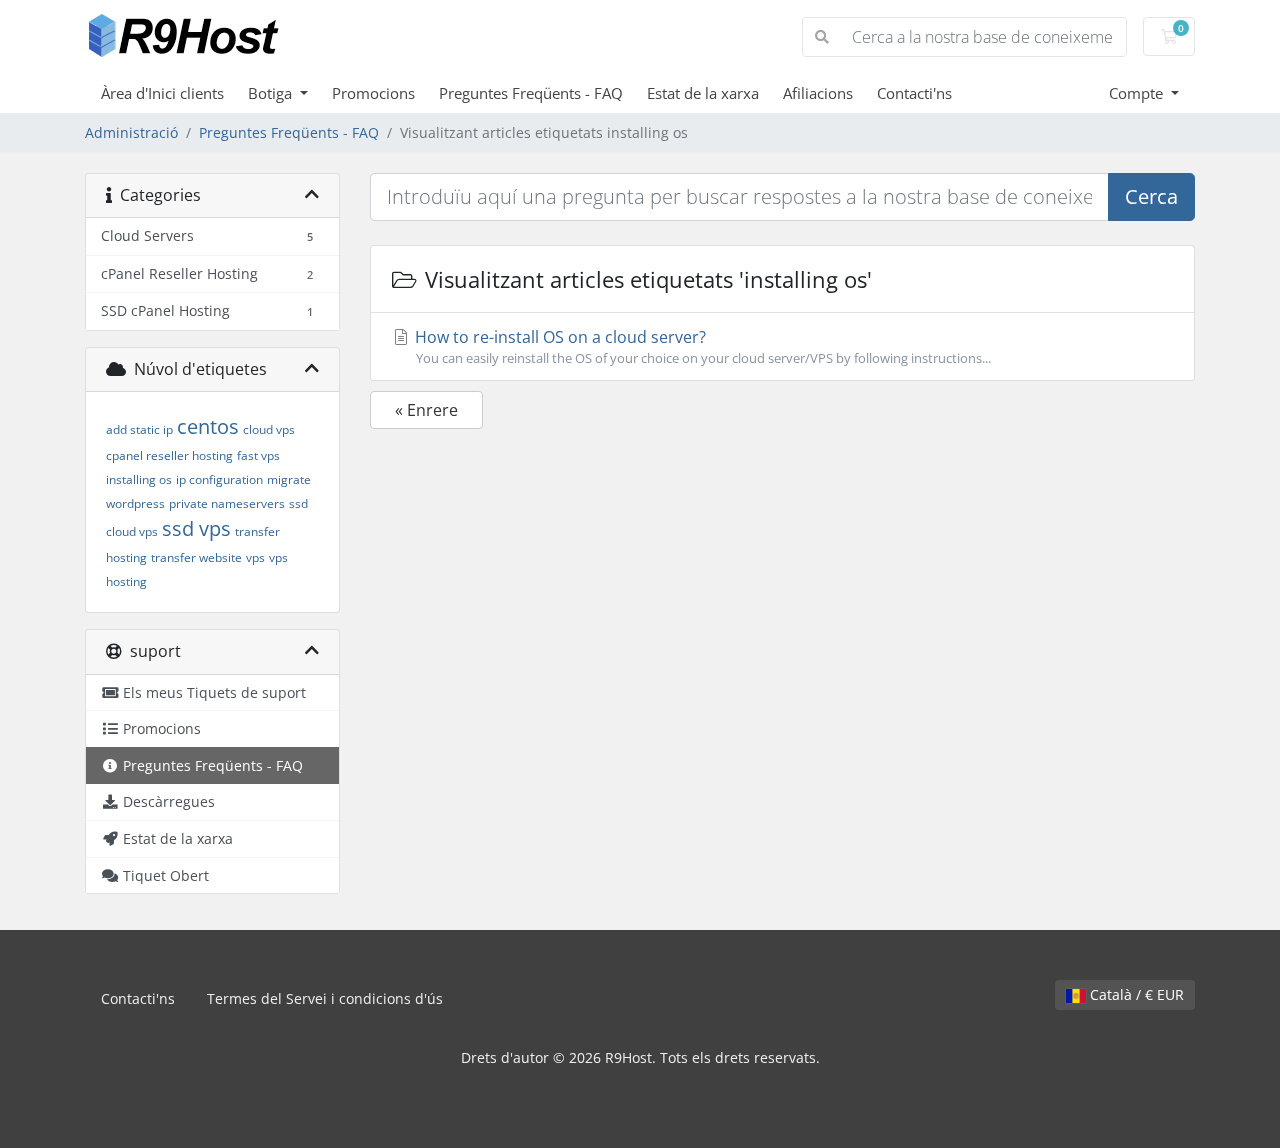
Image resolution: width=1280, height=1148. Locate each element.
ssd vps (196, 528)
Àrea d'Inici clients (162, 93)
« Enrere (426, 410)
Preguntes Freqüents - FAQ (531, 93)
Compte (1138, 93)
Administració (131, 132)
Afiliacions (818, 93)
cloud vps (269, 429)
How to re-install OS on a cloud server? (701, 346)
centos (208, 426)
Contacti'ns (914, 93)
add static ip (139, 429)
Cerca (1151, 196)
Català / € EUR (1135, 994)
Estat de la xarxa (703, 93)
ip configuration (219, 479)
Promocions (373, 93)
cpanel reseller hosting (169, 455)
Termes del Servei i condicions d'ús (325, 998)
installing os (139, 479)
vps (255, 557)
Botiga (272, 93)
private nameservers (227, 503)
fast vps (258, 455)
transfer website (196, 557)
